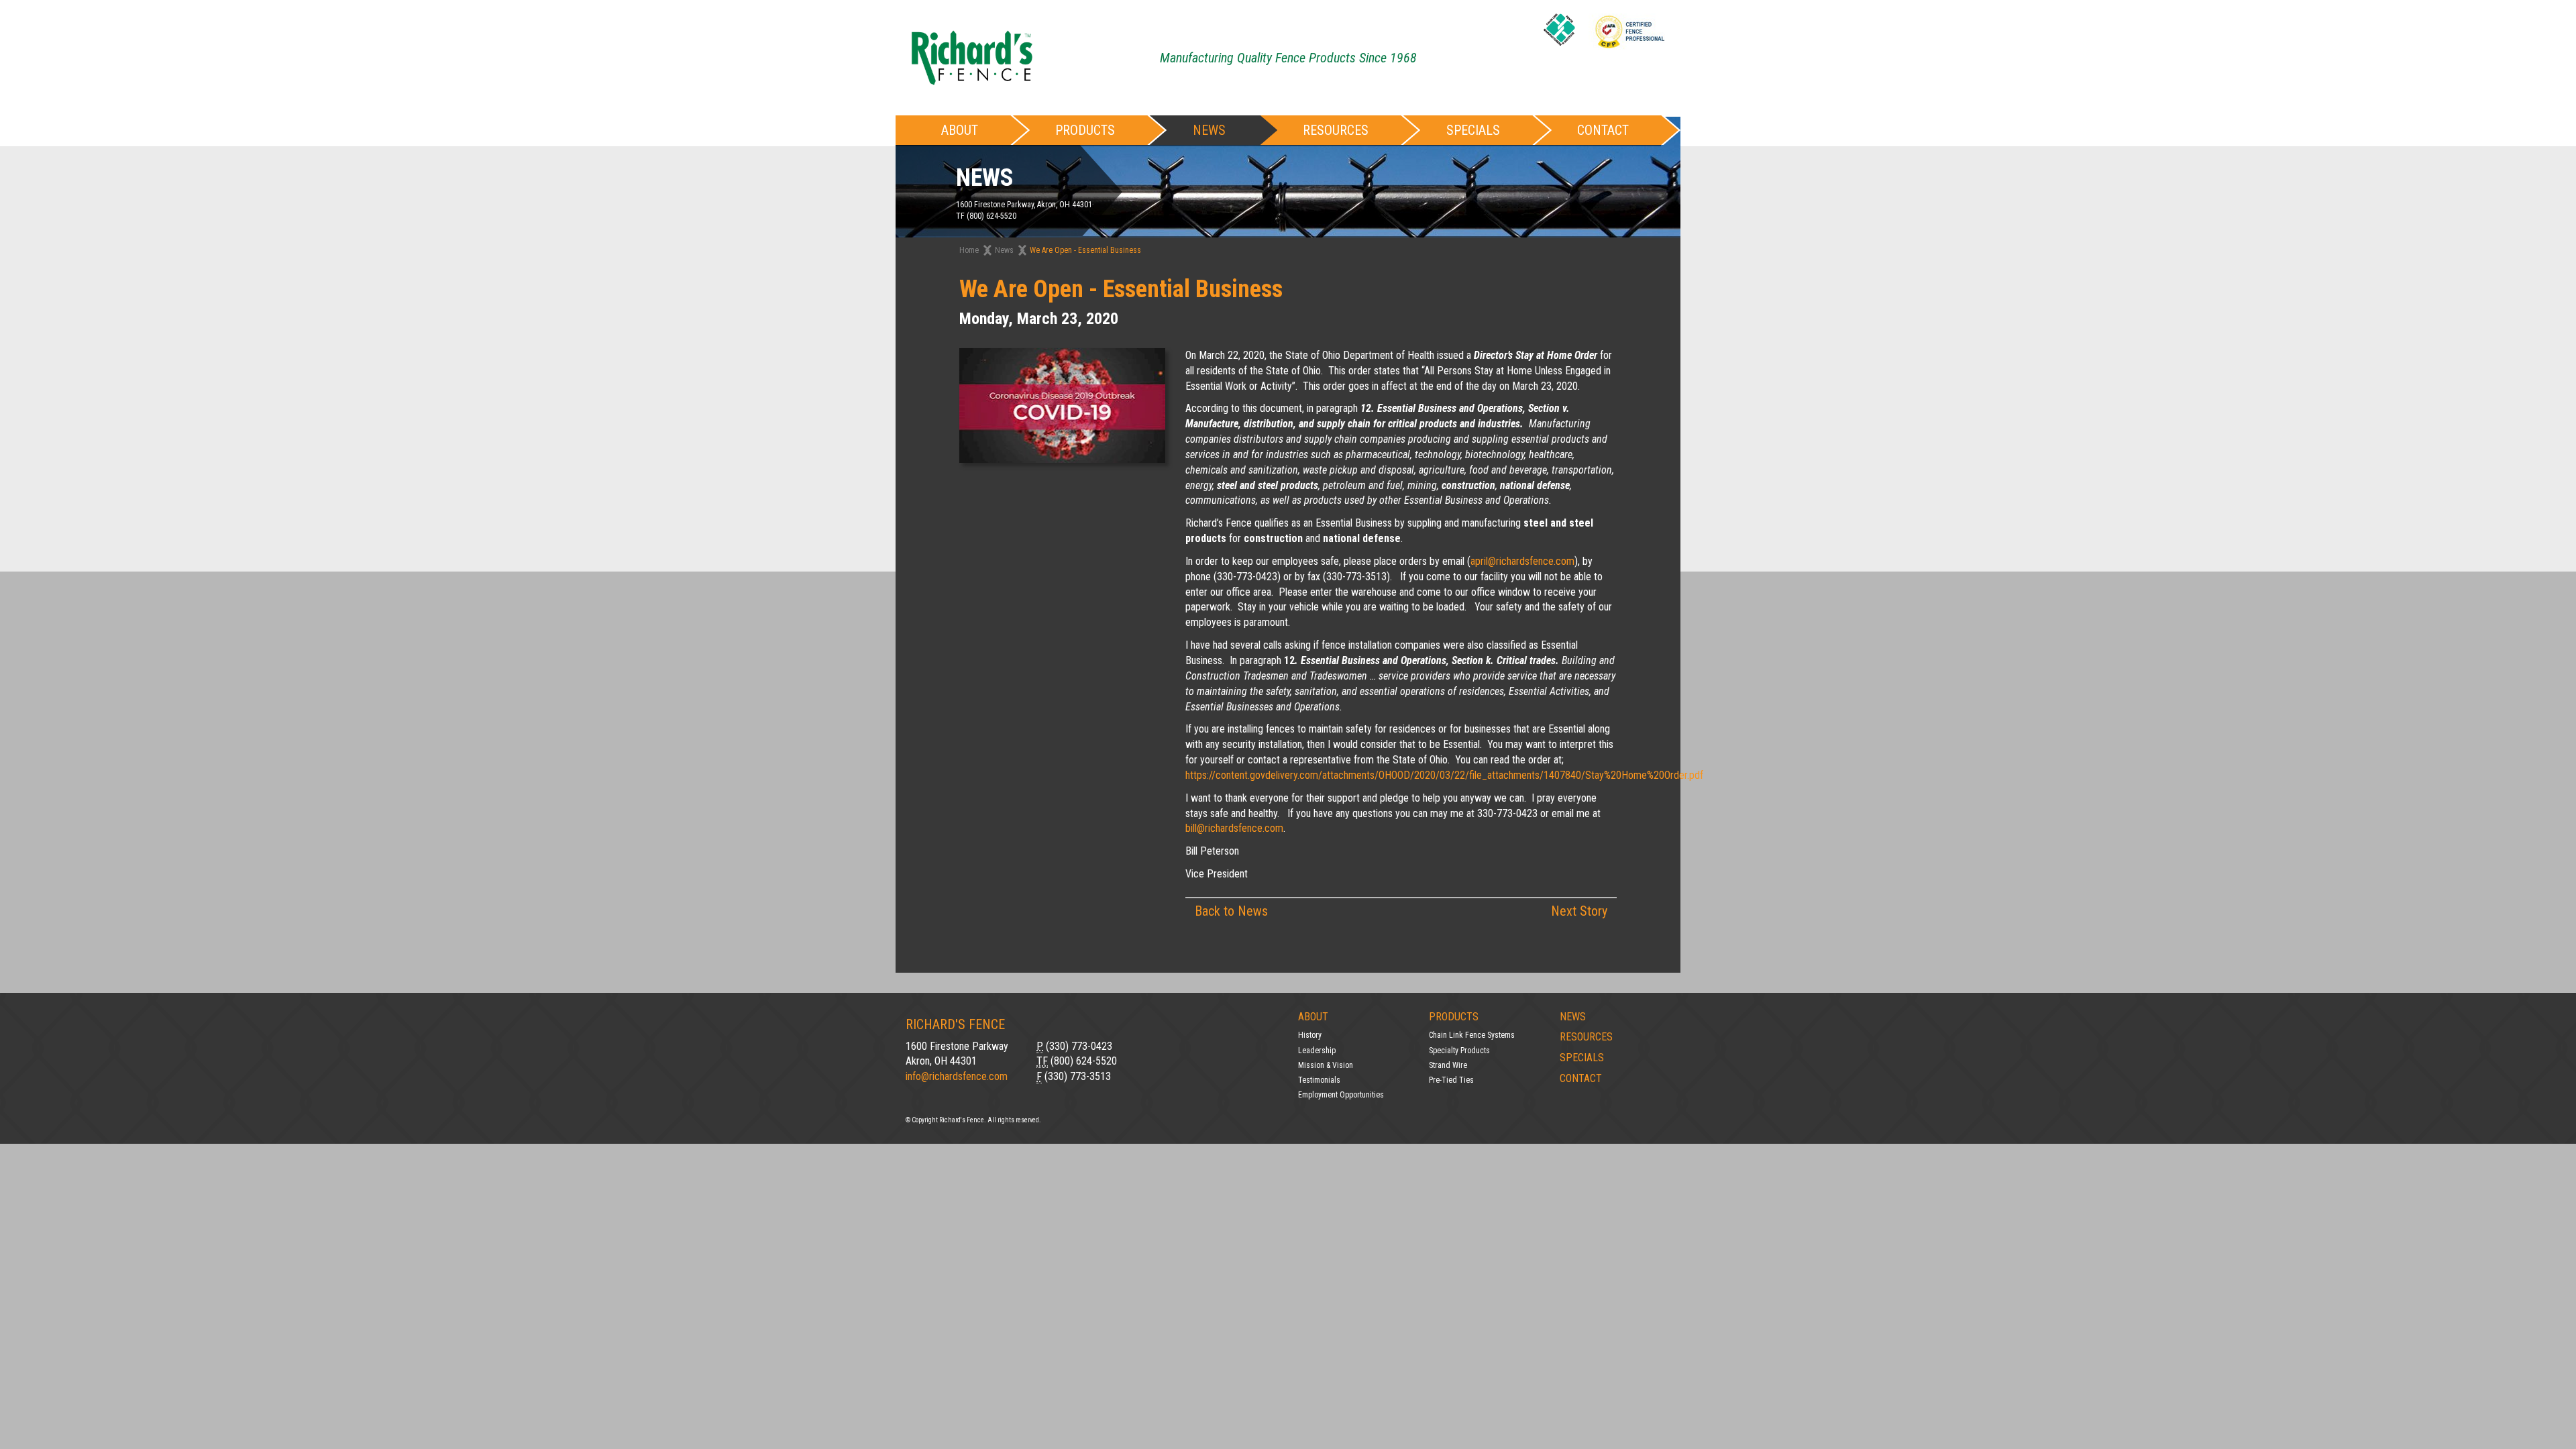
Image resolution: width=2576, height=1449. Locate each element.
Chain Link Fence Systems (1472, 1035)
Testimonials (1319, 1080)
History (1310, 1035)
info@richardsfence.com (957, 1076)
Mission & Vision (1326, 1065)
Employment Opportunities (1341, 1095)
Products (1454, 1017)
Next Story (1579, 911)
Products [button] (1085, 130)
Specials (1473, 130)
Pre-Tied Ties (1451, 1080)
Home (969, 250)
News (1209, 130)
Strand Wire (1448, 1065)
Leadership (1317, 1051)
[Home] (972, 57)
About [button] (960, 130)
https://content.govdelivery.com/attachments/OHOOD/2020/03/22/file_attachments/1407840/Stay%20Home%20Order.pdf (1444, 775)
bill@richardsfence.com (1234, 828)
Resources (1336, 130)
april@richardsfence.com (1522, 561)
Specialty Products (1459, 1051)
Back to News (1231, 911)
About (1313, 1017)
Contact (1603, 130)
